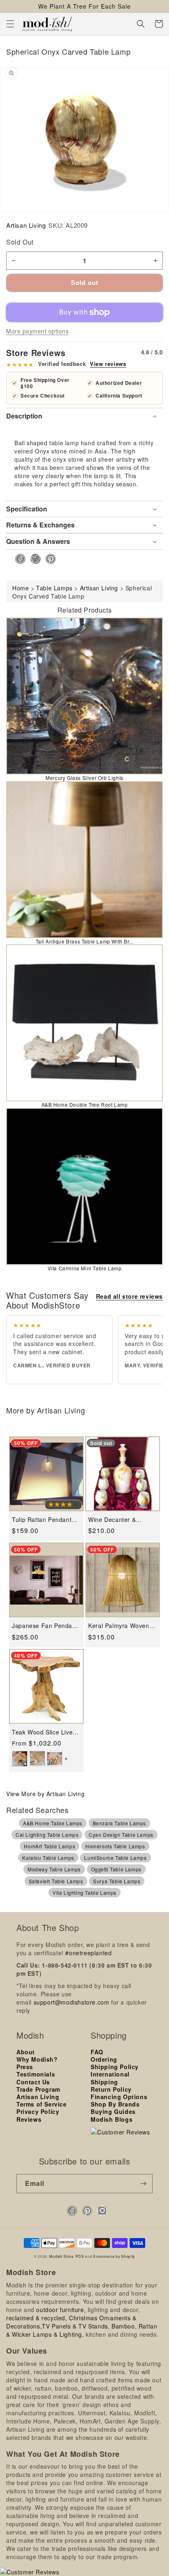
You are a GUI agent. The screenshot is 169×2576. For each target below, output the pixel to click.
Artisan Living (26, 225)
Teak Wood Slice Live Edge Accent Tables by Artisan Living (44, 1732)
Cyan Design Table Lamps (121, 1835)
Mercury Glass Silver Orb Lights (84, 778)
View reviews (108, 364)
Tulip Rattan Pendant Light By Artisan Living (43, 1520)
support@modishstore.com (72, 2002)
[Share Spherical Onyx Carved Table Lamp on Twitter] (33, 559)
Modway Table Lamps (54, 1869)
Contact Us (33, 2082)
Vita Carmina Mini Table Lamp (85, 1268)
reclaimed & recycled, (37, 2318)
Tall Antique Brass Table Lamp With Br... (85, 941)
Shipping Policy (115, 2067)
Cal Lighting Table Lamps (47, 1835)
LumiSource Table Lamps (115, 1858)
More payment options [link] (37, 331)
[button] (10, 24)
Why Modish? (37, 2059)
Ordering (104, 2059)
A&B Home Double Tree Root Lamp (85, 1104)
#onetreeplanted (88, 1953)
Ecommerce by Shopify (114, 2256)
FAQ (97, 2052)
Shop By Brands (115, 2104)
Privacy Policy (38, 2111)
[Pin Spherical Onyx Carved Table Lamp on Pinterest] (48, 559)
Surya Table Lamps (117, 1881)
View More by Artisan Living (45, 1794)
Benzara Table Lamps (119, 1823)
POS (80, 2256)
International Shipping (110, 2078)
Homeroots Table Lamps (115, 1846)
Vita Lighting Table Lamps (84, 1893)
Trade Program (38, 2089)
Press (25, 2067)
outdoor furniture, (61, 2310)
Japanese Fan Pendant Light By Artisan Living (45, 1626)
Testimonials (36, 2074)
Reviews (29, 2119)
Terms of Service (42, 2104)
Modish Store (61, 2256)
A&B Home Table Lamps (53, 1823)
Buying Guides (113, 2111)
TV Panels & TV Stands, (76, 2326)
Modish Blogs (112, 2119)
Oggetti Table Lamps (116, 1869)
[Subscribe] (143, 2184)
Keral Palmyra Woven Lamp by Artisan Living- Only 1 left (122, 1626)
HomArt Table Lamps (49, 1846)
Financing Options (119, 2097)
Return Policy (111, 2089)
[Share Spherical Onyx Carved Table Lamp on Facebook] (18, 559)
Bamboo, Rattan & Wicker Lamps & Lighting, (82, 2330)
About (26, 2052)
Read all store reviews (129, 1296)
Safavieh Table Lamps (56, 1881)
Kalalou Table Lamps (48, 1858)
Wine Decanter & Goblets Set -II (112, 1520)
